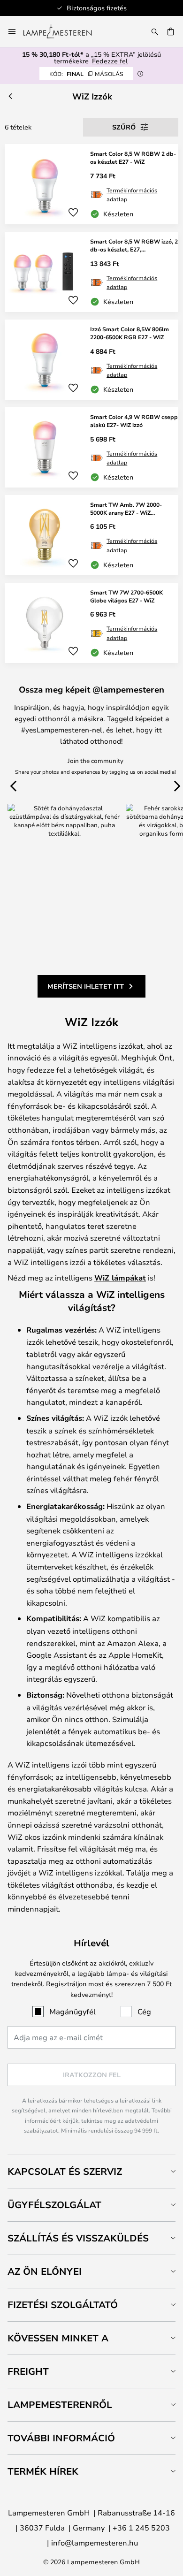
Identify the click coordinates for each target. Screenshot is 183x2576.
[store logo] (63, 31)
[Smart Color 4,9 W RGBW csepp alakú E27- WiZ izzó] (91, 447)
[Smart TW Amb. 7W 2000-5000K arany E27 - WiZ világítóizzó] (91, 535)
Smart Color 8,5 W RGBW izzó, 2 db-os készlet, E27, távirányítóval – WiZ (134, 245)
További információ (61, 2438)
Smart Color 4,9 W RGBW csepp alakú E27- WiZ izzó (134, 421)
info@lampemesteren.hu (95, 2542)
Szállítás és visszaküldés (78, 2238)
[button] (73, 213)
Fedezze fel (110, 61)
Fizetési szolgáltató (63, 2305)
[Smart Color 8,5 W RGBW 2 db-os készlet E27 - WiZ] (91, 184)
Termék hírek (43, 2471)
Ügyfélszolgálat (54, 2205)
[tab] (91, 2171)
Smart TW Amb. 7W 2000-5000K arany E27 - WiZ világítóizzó (126, 509)
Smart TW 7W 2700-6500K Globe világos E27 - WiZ (126, 596)
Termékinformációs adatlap (132, 194)
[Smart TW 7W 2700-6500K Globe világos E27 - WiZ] (91, 623)
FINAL (86, 74)
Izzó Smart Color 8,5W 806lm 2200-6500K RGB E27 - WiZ (130, 333)
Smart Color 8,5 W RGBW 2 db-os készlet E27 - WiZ (133, 157)
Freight (28, 2371)
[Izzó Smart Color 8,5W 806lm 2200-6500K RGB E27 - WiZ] (91, 360)
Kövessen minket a (58, 2338)
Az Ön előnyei (45, 2271)
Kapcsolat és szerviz (65, 2171)
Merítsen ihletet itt (86, 986)
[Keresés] (155, 31)
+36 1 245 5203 (141, 2527)
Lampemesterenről (60, 2405)
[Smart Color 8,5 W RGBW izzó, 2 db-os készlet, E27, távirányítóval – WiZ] (91, 272)
